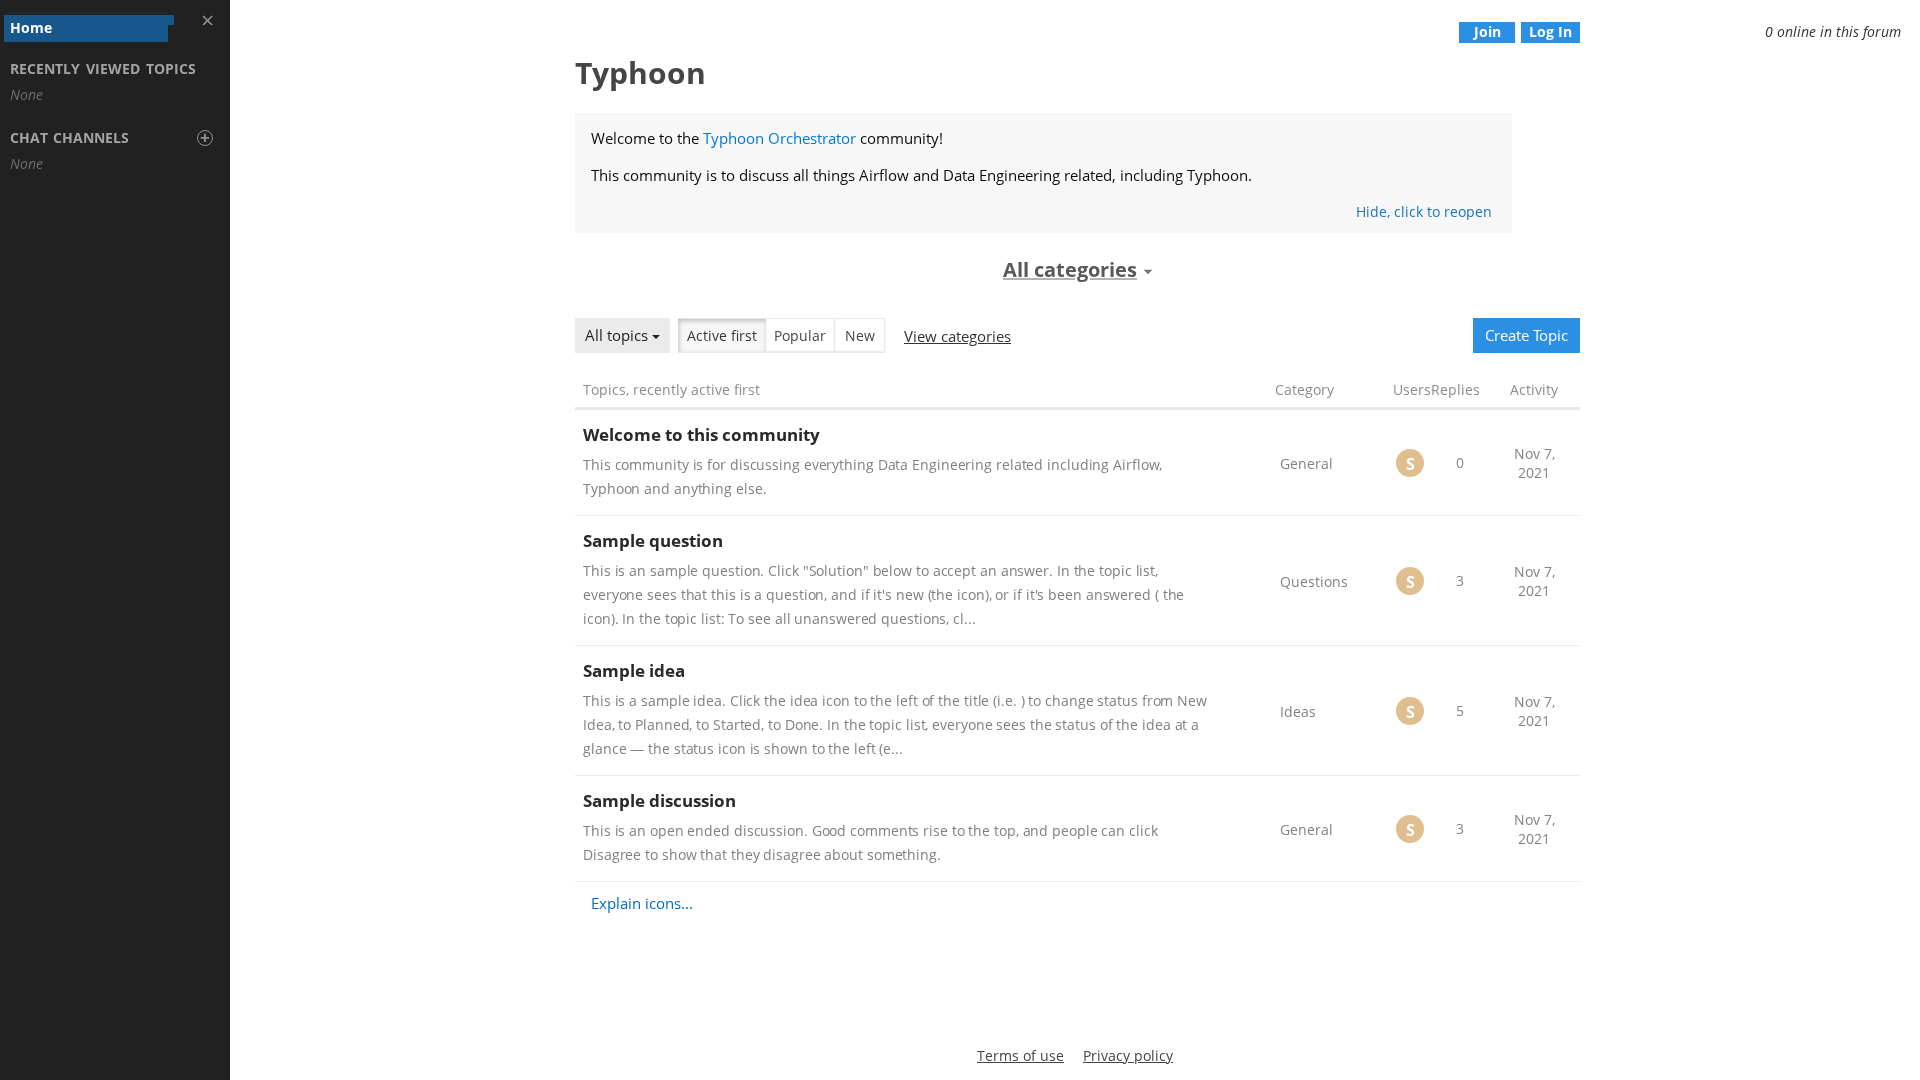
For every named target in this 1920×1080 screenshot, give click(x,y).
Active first (722, 335)
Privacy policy (1128, 1055)
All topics (618, 335)
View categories (957, 336)
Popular (800, 335)
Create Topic (1526, 335)
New (860, 335)
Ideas (1298, 711)
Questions (1314, 581)
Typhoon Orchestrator (779, 138)
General (1306, 463)
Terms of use (1020, 1055)
